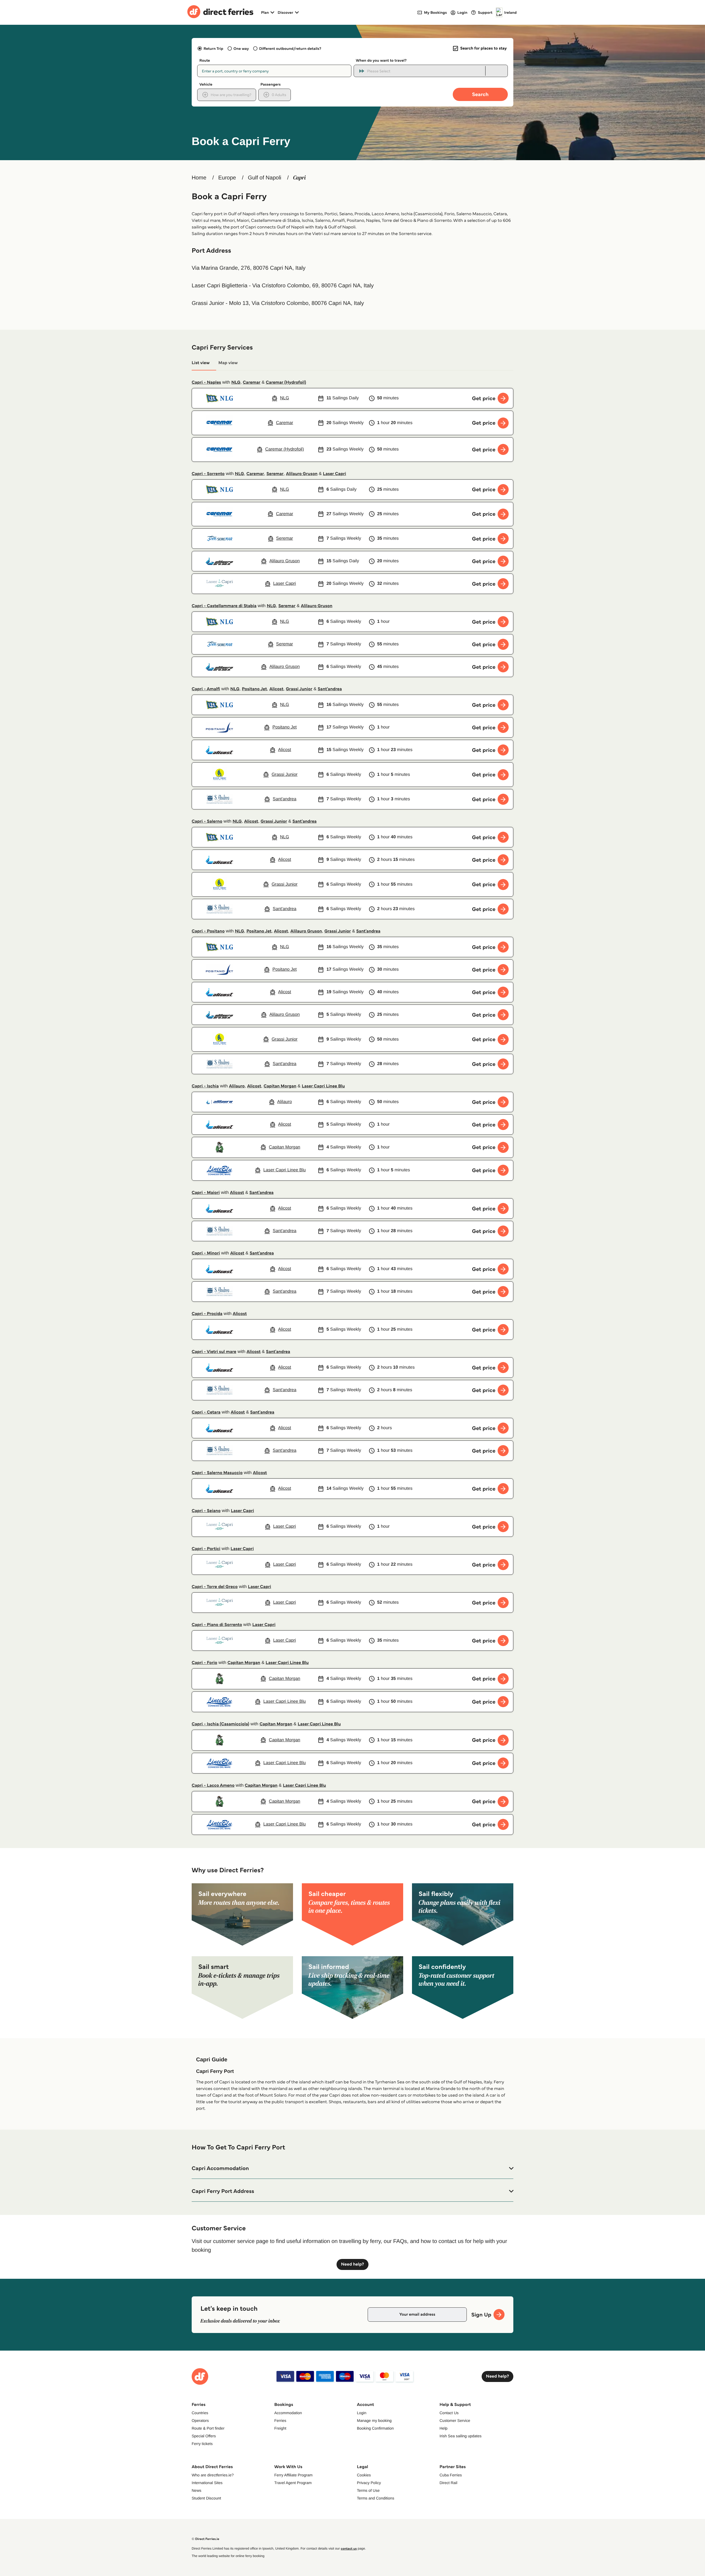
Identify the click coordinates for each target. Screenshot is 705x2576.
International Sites (207, 2483)
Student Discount (206, 2498)
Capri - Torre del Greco (215, 1587)
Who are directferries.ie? (213, 2475)
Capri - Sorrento (208, 474)
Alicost (276, 689)
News (196, 2490)
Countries (200, 2413)
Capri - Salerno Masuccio (217, 1473)
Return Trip (213, 48)
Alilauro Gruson (302, 474)
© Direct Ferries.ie (205, 2539)
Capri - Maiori (206, 1193)
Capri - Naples (206, 382)
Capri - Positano (208, 931)
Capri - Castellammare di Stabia (224, 606)
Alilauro (237, 1086)
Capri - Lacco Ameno (213, 1785)
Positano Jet (254, 689)
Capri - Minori (206, 1253)
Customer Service (455, 2421)
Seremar (275, 474)
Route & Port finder (208, 2428)
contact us (349, 2549)
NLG (236, 382)
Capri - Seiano (206, 1511)
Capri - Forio (204, 1663)
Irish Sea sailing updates (461, 2436)
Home (199, 178)
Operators (200, 2421)
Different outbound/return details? (290, 48)
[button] (352, 2168)
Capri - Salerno (207, 821)
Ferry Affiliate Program (293, 2475)
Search (480, 94)
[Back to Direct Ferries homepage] (220, 12)
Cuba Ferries (451, 2475)
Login (362, 2413)
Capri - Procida (207, 1314)
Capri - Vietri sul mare (214, 1352)
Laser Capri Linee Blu (323, 1086)
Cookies (364, 2475)
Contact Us (449, 2413)
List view (201, 363)
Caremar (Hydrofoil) (286, 382)
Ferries (280, 2421)
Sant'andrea (330, 689)
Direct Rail (448, 2483)
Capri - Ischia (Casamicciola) (220, 1724)
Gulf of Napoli (265, 178)
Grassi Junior (299, 689)
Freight (280, 2428)
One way (241, 48)
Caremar (252, 382)
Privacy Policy (369, 2483)
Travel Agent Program (293, 2483)
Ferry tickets (202, 2444)
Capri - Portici (206, 1549)
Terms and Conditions (375, 2498)
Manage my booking (374, 2421)
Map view (228, 363)
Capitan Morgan (280, 1086)
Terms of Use (368, 2490)
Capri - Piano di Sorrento (217, 1625)
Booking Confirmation (375, 2428)
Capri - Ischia (205, 1086)
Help (444, 2428)
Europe (227, 178)
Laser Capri (335, 474)
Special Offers (204, 2436)
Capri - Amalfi (206, 689)
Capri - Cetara (206, 1412)
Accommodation (288, 2413)
